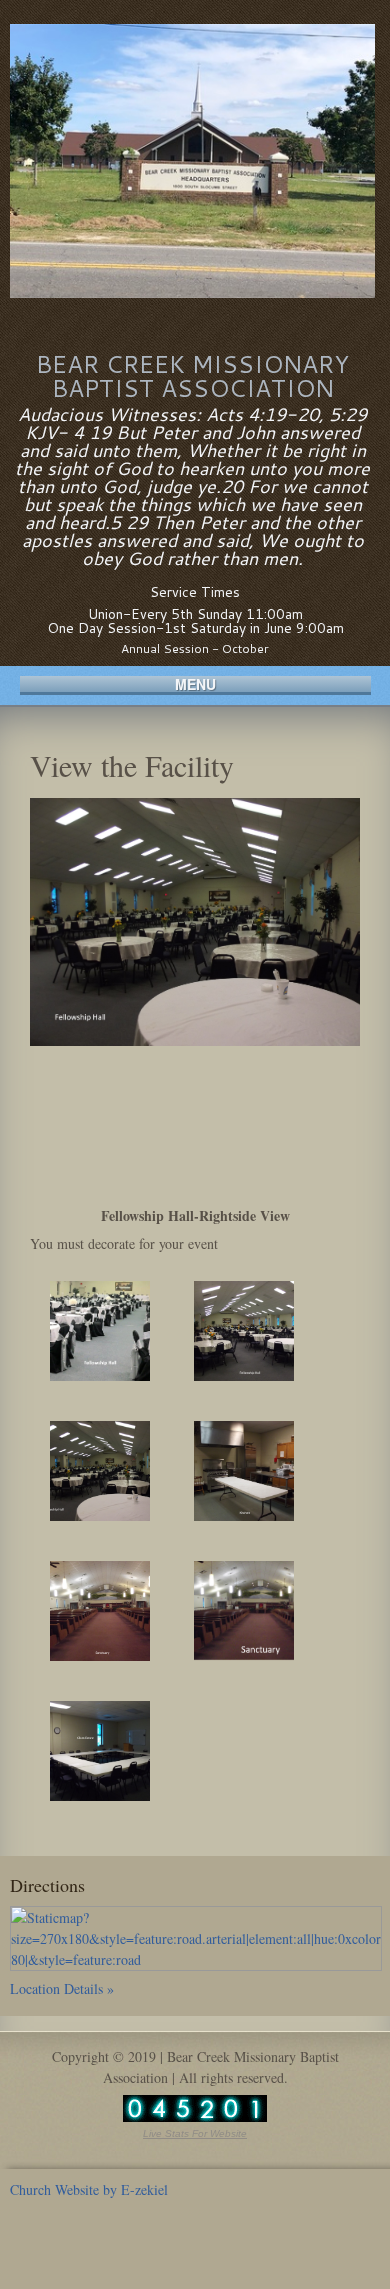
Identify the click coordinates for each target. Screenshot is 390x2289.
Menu (195, 685)
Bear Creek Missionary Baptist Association (192, 376)
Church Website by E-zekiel (89, 2189)
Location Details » (62, 1988)
